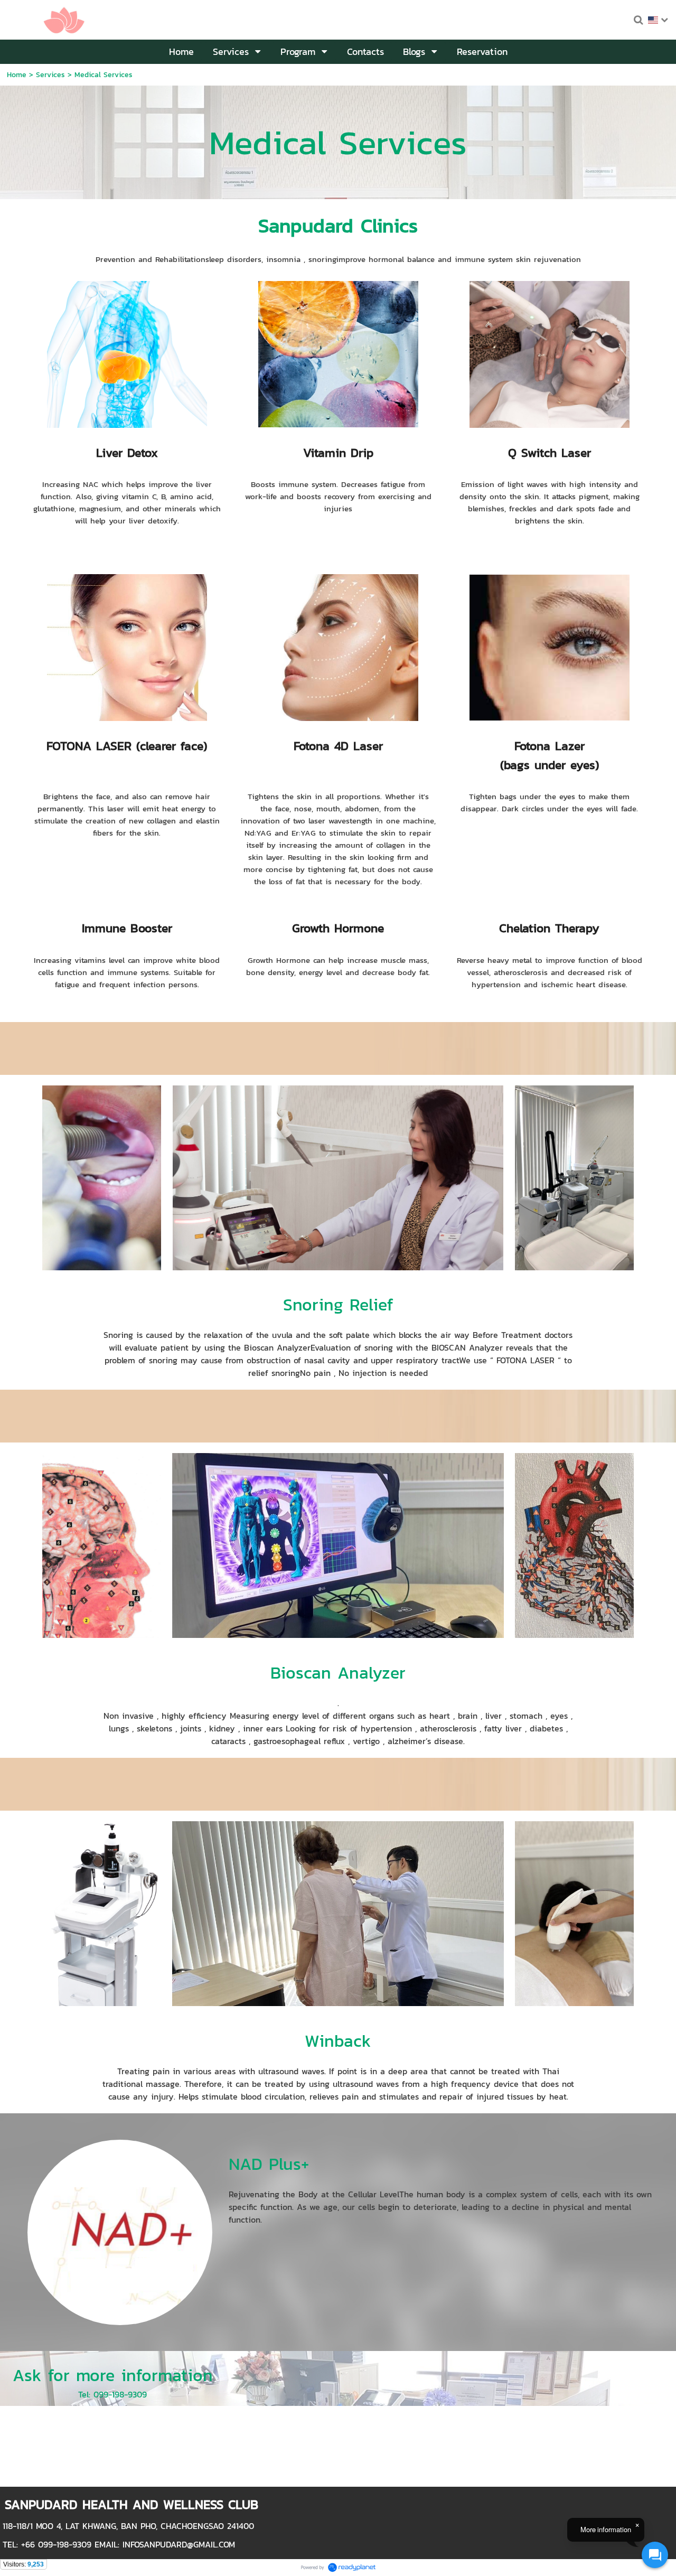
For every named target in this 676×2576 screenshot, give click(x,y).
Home (17, 75)
